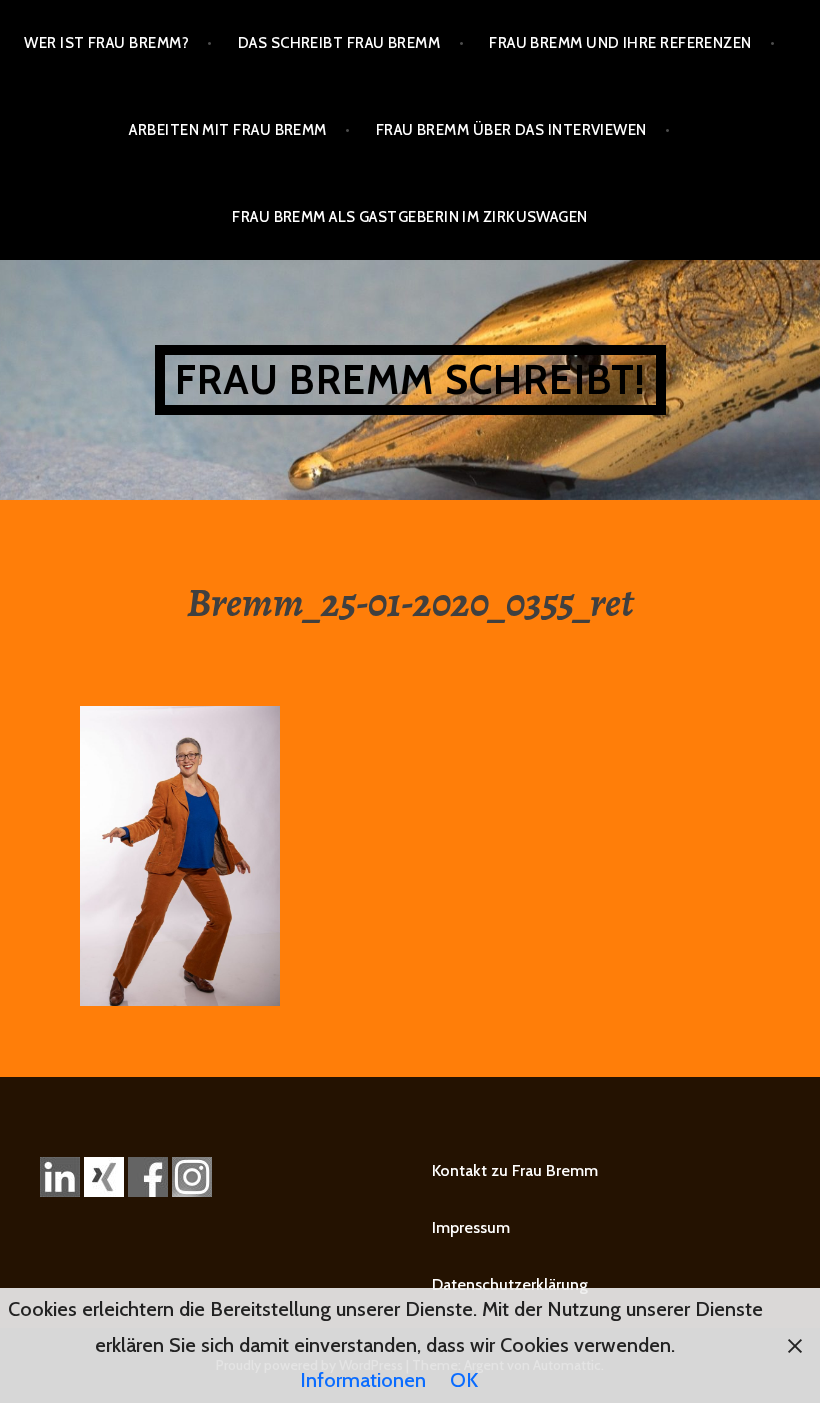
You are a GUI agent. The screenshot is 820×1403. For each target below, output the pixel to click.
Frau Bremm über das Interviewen (511, 130)
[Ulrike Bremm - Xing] (104, 1175)
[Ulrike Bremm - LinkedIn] (60, 1175)
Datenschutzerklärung (510, 1284)
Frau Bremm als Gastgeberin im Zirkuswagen (409, 217)
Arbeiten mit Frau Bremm (227, 130)
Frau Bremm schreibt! (410, 379)
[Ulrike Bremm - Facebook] (148, 1175)
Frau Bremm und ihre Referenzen (620, 43)
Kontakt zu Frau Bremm (515, 1170)
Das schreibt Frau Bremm (339, 43)
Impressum (471, 1227)
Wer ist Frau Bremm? (106, 43)
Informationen (363, 1380)
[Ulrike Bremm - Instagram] (192, 1175)
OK (464, 1380)
